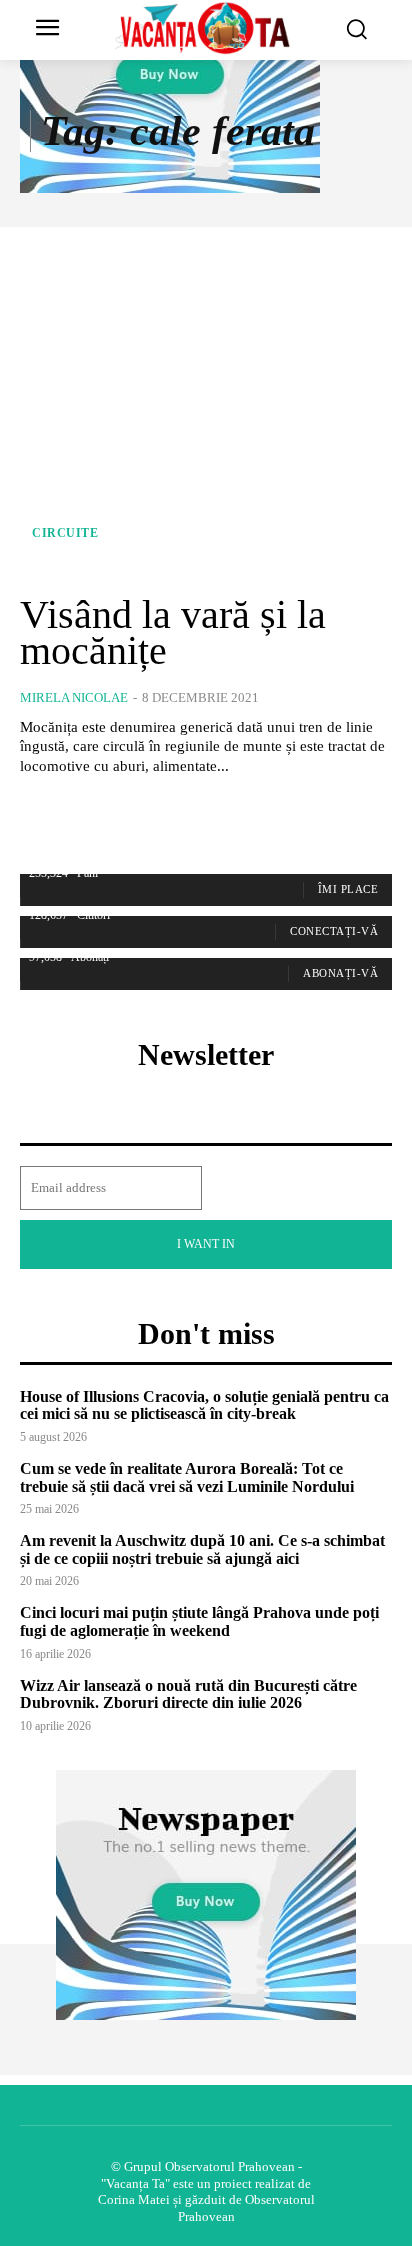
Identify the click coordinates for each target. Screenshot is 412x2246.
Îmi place (348, 889)
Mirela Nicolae (74, 697)
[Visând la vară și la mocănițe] (206, 409)
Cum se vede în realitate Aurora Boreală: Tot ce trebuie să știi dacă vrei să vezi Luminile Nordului (187, 1477)
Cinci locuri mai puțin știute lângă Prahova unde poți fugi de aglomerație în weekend (199, 1621)
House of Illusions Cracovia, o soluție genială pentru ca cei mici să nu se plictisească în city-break (204, 1405)
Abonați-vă (340, 973)
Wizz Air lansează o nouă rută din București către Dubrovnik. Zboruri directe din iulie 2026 (188, 1694)
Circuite (65, 533)
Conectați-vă (334, 931)
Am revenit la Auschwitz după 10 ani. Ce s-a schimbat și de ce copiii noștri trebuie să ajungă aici (202, 1549)
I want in (206, 1244)
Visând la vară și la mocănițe (173, 632)
